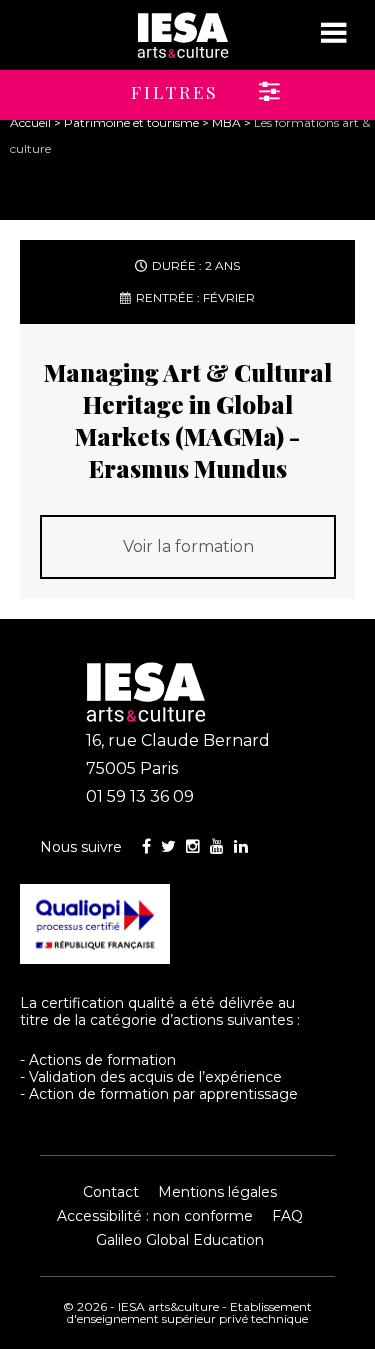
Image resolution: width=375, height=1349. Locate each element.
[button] (141, 85)
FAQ (287, 1216)
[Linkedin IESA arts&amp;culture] (241, 846)
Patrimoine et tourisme (131, 122)
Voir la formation (188, 546)
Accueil (30, 122)
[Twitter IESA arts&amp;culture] (168, 846)
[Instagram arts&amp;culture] (193, 846)
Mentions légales (217, 1192)
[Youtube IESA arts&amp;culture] (217, 846)
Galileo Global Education (180, 1240)
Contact (111, 1192)
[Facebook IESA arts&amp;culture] (146, 846)
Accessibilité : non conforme (155, 1216)
